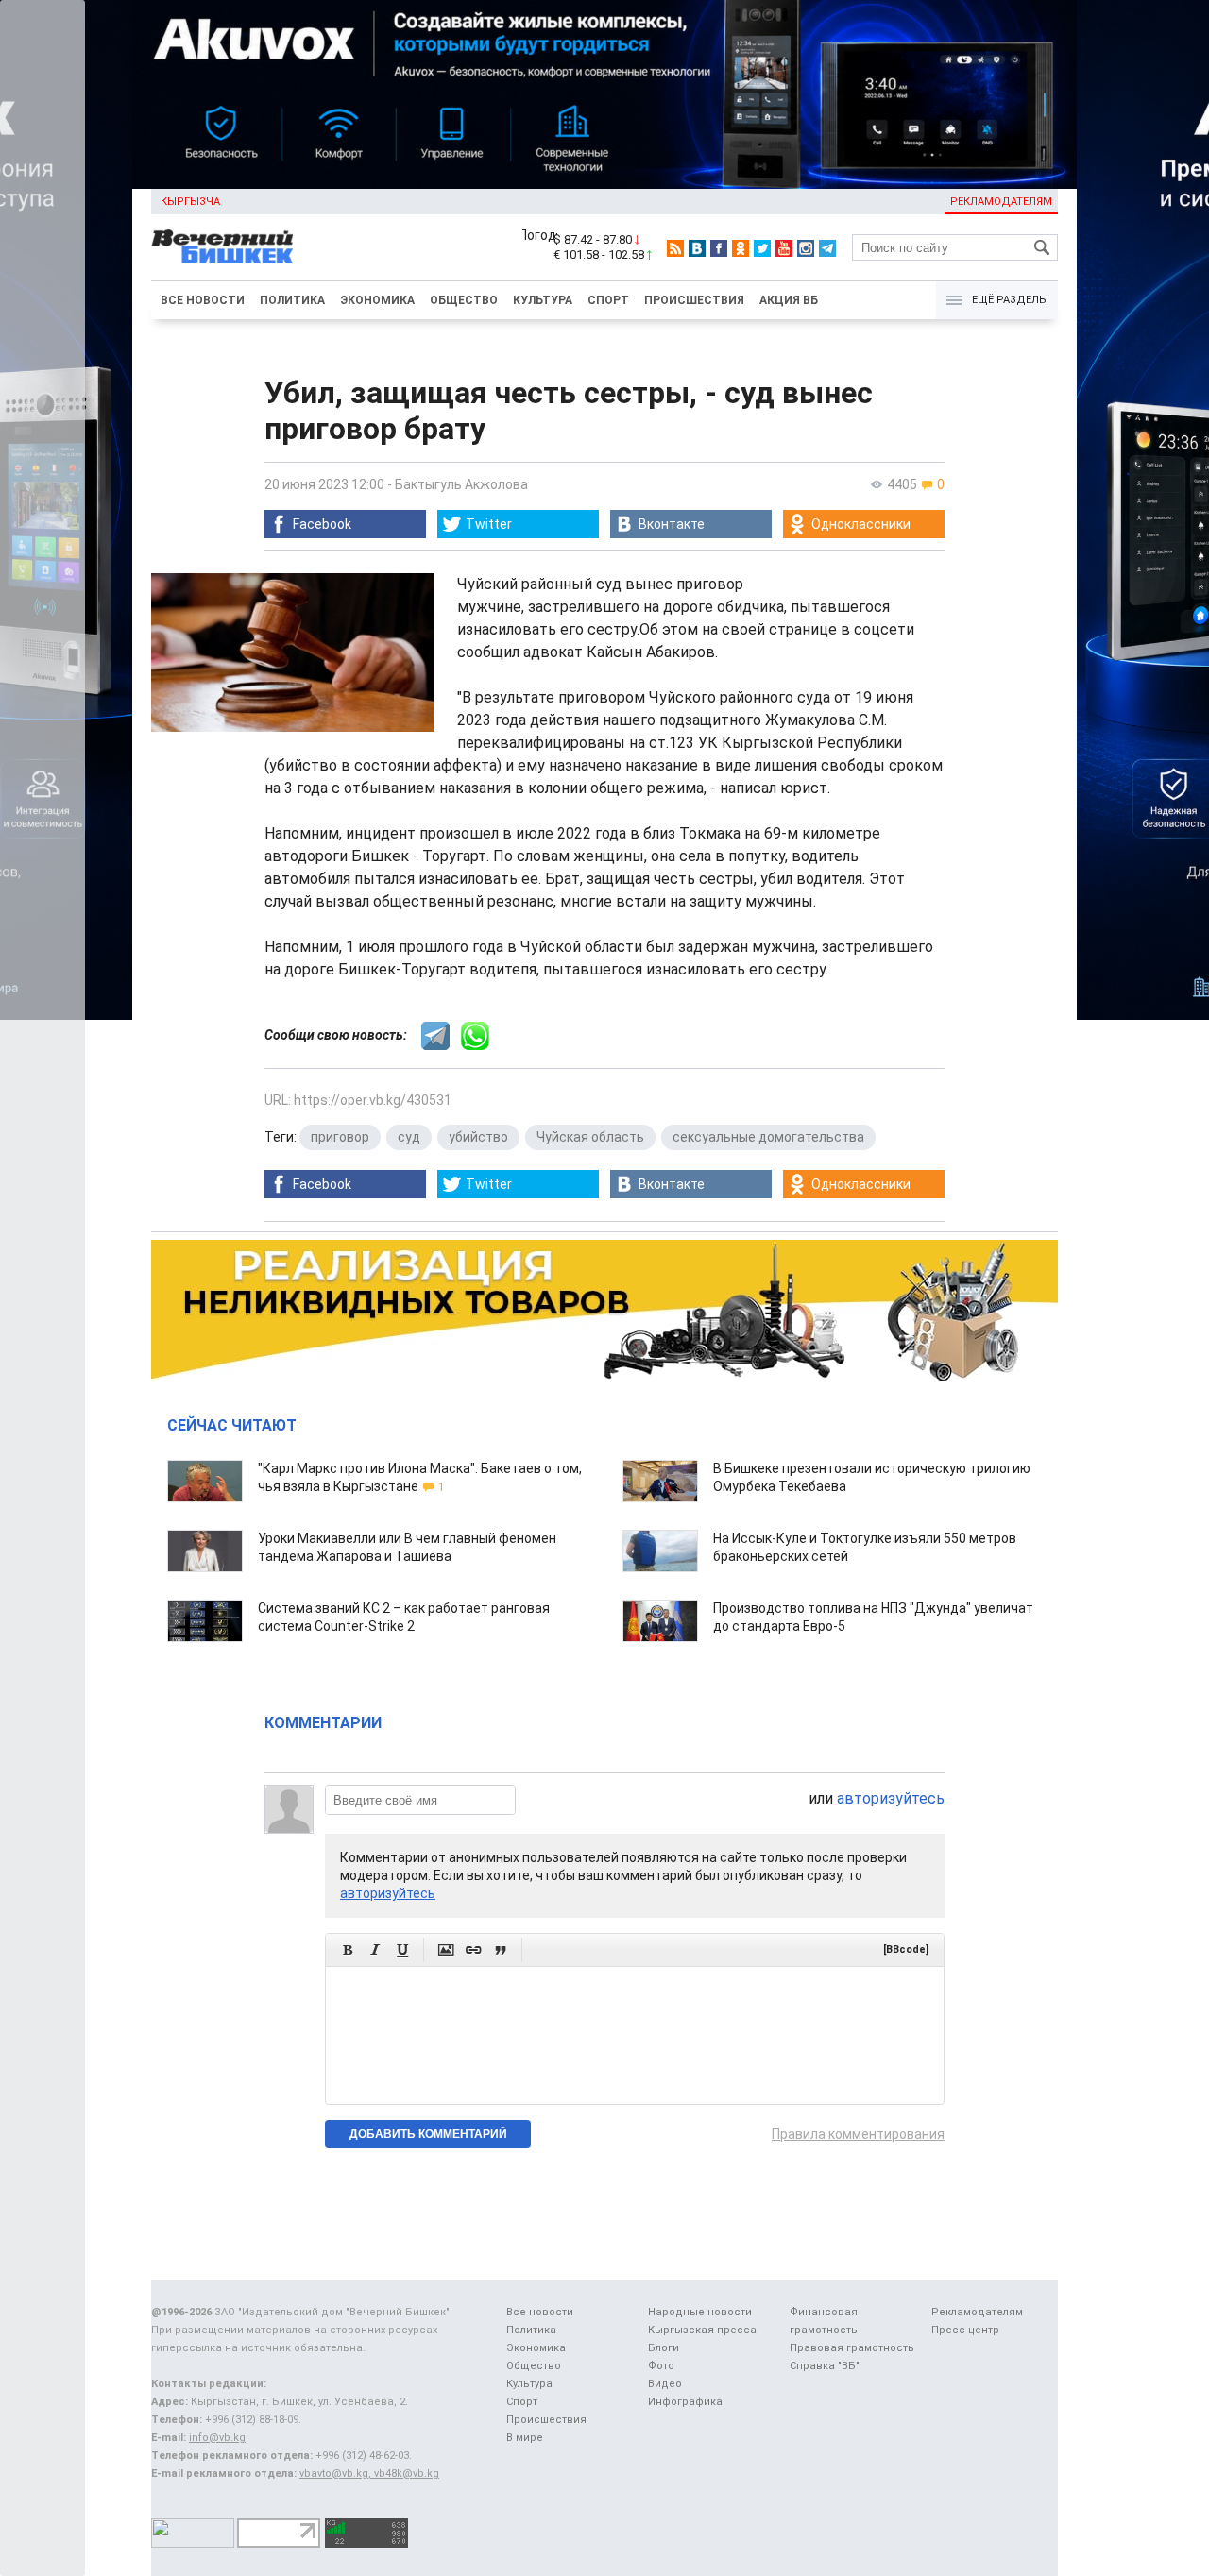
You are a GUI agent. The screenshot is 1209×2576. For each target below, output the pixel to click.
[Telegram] (827, 248)
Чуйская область (590, 1137)
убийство (478, 1137)
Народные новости (700, 2312)
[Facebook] (719, 248)
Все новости (203, 300)
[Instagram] (806, 248)
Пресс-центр (965, 2330)
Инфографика (685, 2402)
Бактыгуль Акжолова (461, 484)
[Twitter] (762, 248)
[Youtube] (784, 248)
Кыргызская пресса (702, 2330)
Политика (292, 300)
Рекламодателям (1001, 202)
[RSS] (675, 248)
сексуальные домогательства (768, 1137)
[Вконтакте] (697, 248)
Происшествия (694, 300)
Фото (661, 2366)
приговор (340, 1137)
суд (409, 1137)
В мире (525, 2438)
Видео (665, 2384)
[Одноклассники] (741, 248)
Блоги (664, 2348)
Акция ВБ (789, 300)
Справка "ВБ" (825, 2366)
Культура (543, 300)
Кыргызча (190, 202)
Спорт (608, 300)
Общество (464, 300)
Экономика (377, 300)
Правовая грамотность (852, 2348)
